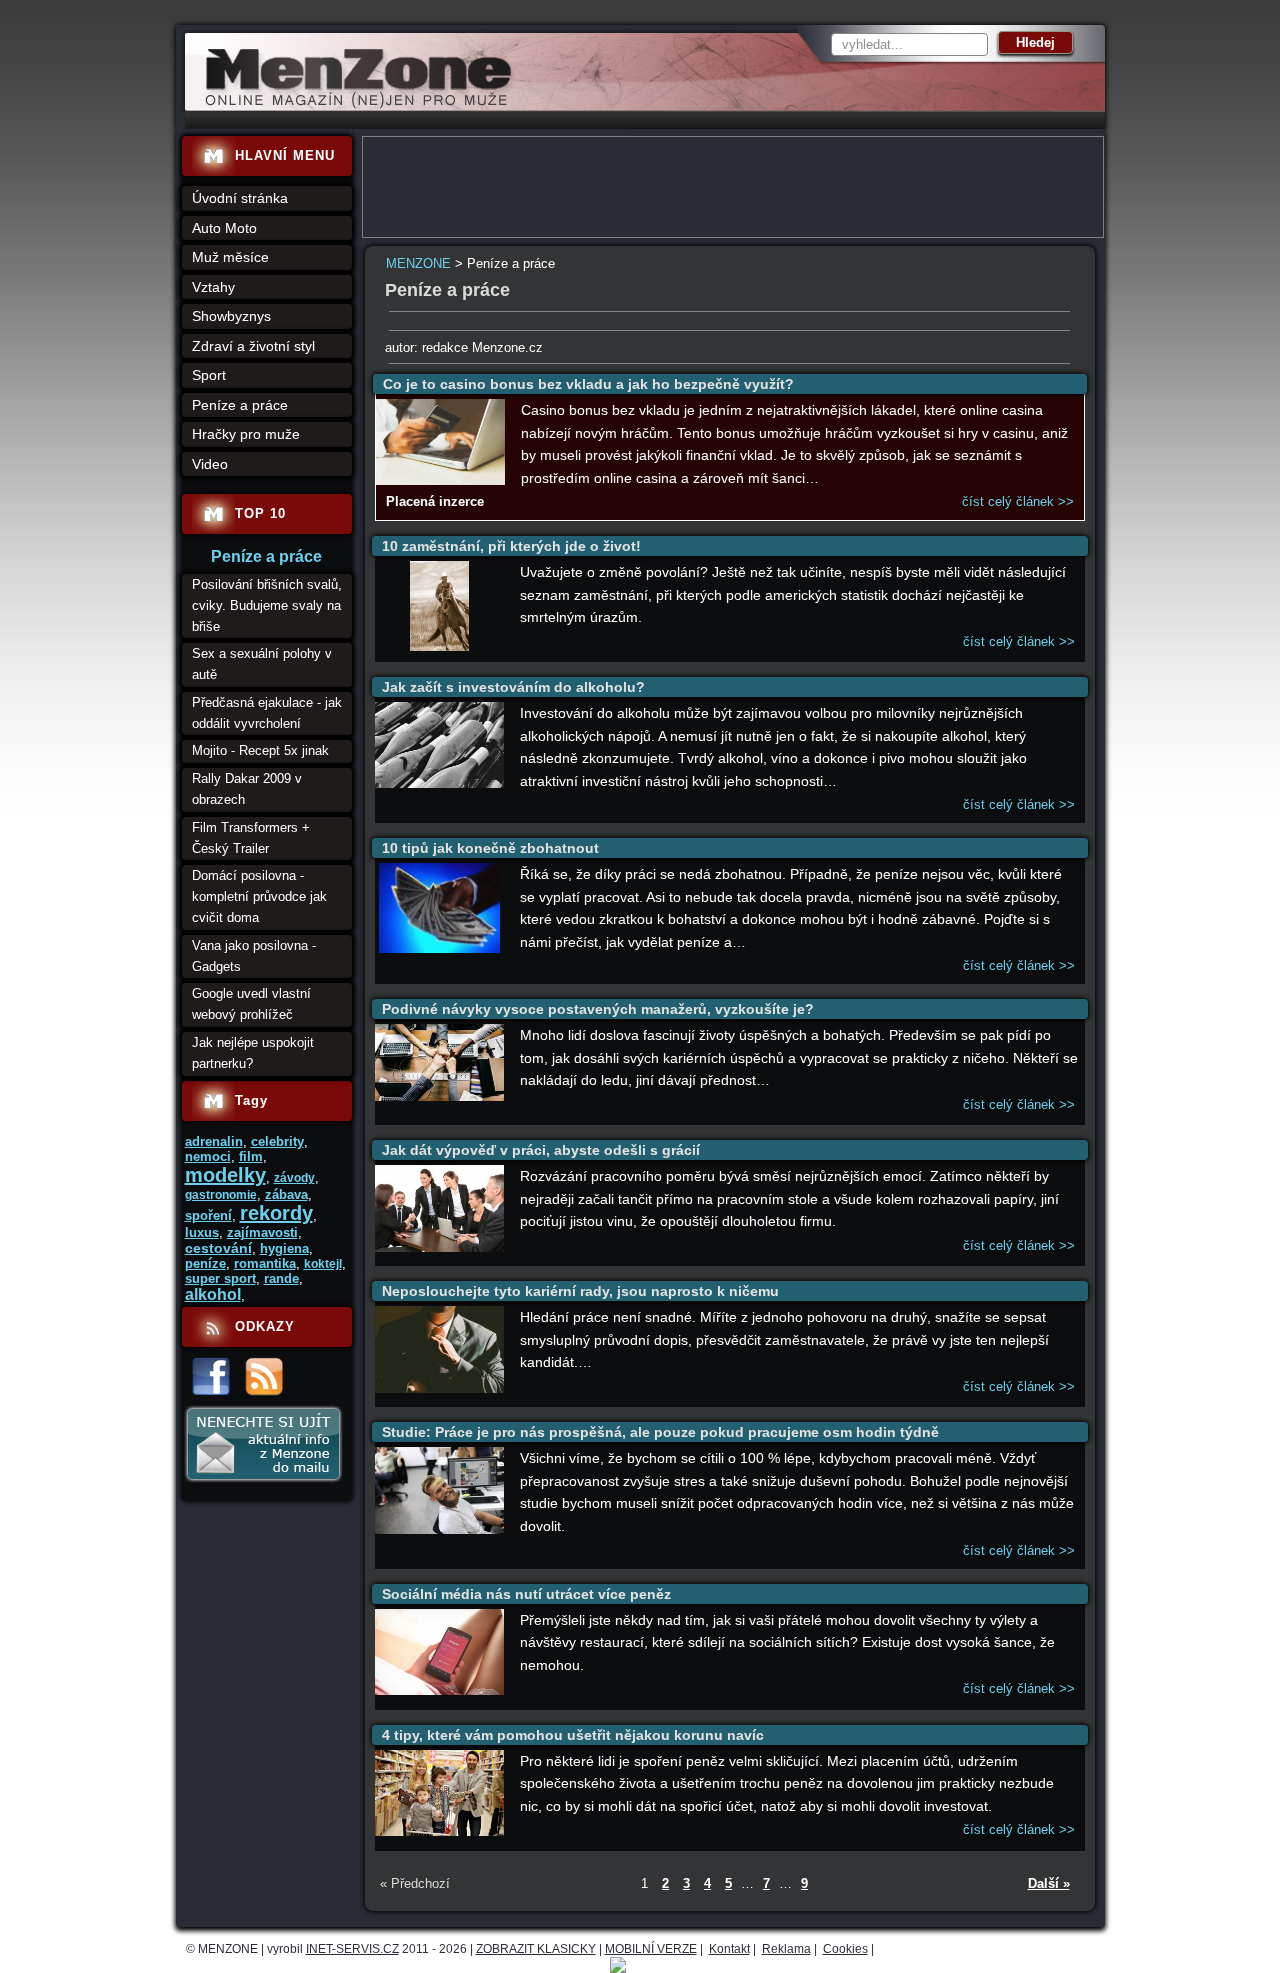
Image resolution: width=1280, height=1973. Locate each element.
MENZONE (418, 263)
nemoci (208, 1156)
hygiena (284, 1248)
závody (294, 1178)
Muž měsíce (230, 257)
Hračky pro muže (246, 434)
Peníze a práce (240, 405)
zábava (286, 1194)
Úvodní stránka (240, 198)
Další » (1049, 1883)
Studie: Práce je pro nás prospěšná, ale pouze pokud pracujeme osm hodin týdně (660, 1432)
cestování (218, 1248)
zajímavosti (262, 1232)
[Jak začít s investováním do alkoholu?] (440, 783)
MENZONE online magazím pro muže (351, 105)
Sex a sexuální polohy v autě (262, 664)
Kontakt (729, 1949)
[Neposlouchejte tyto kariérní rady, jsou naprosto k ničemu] (440, 1388)
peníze (205, 1263)
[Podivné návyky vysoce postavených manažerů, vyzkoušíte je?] (440, 1096)
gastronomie (221, 1195)
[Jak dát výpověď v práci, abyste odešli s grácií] (440, 1247)
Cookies (845, 1949)
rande (281, 1278)
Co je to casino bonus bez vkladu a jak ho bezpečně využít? (588, 384)
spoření (208, 1215)
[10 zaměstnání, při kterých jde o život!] (439, 646)
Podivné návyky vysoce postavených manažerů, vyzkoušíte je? (598, 1009)
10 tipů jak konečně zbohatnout (490, 848)
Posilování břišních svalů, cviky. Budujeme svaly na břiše (267, 605)
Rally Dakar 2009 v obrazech (247, 789)
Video (210, 464)
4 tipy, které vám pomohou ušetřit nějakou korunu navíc (573, 1735)
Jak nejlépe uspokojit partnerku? (253, 1053)
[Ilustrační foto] (441, 480)
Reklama (786, 1949)
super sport (220, 1278)
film (251, 1156)
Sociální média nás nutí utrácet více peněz (526, 1594)
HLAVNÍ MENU (285, 155)
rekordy (276, 1213)
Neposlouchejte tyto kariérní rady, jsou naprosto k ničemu (580, 1291)
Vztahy (213, 287)
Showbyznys (231, 316)
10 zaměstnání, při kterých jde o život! (511, 546)
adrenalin (214, 1141)
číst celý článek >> (1018, 501)
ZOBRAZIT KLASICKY (536, 1949)
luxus (202, 1232)
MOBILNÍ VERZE (651, 1949)
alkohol (213, 1294)
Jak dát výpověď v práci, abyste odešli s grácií (541, 1150)
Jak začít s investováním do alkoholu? (513, 687)
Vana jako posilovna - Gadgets (254, 956)
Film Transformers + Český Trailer (251, 838)
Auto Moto (224, 228)
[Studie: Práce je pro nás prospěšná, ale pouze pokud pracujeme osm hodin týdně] (440, 1529)
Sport (209, 375)
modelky (225, 1175)
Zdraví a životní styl (253, 346)
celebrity (277, 1141)
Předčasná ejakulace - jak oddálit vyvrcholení (267, 713)
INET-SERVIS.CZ (352, 1949)
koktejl (323, 1264)
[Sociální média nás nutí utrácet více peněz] (440, 1690)
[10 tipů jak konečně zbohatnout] (439, 948)
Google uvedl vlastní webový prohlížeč (251, 1004)
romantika (265, 1263)
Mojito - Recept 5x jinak (260, 750)
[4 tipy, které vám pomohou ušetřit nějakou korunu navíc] (440, 1831)
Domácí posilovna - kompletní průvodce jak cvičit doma (259, 896)
